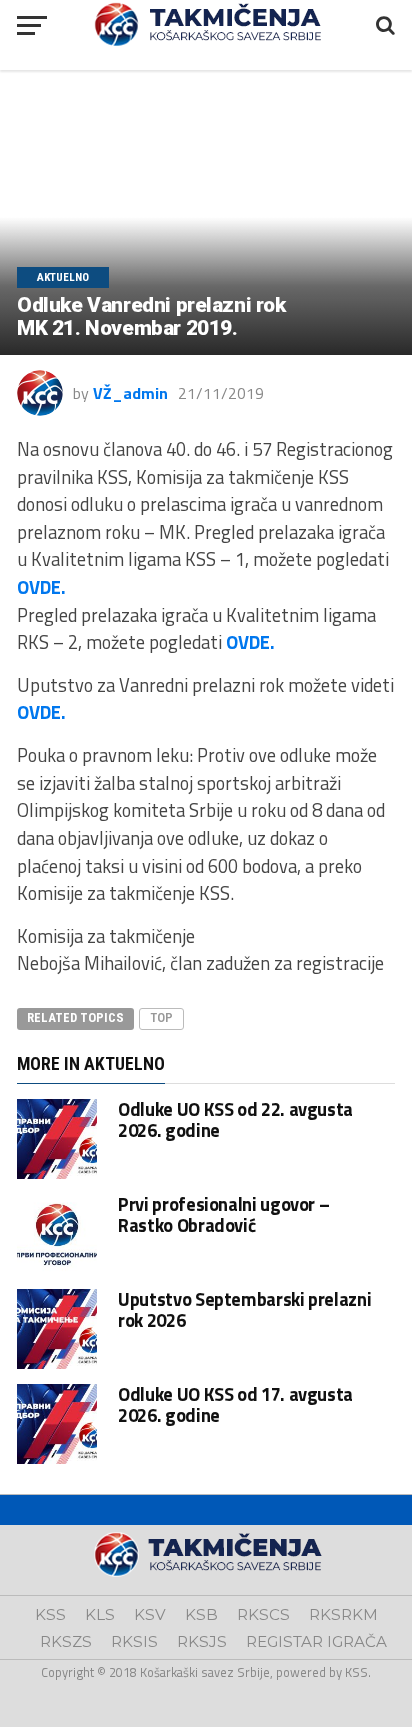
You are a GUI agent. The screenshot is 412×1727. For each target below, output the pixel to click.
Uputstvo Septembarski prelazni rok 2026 (244, 1309)
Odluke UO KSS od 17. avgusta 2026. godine (235, 1404)
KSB (201, 1614)
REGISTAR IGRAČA (316, 1641)
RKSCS (263, 1614)
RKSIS (134, 1641)
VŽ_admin (130, 393)
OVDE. (41, 587)
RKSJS (202, 1641)
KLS (100, 1614)
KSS (50, 1614)
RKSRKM (343, 1614)
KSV (150, 1614)
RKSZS (66, 1641)
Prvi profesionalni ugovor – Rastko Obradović (223, 1214)
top (161, 1017)
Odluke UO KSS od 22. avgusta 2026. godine (235, 1119)
